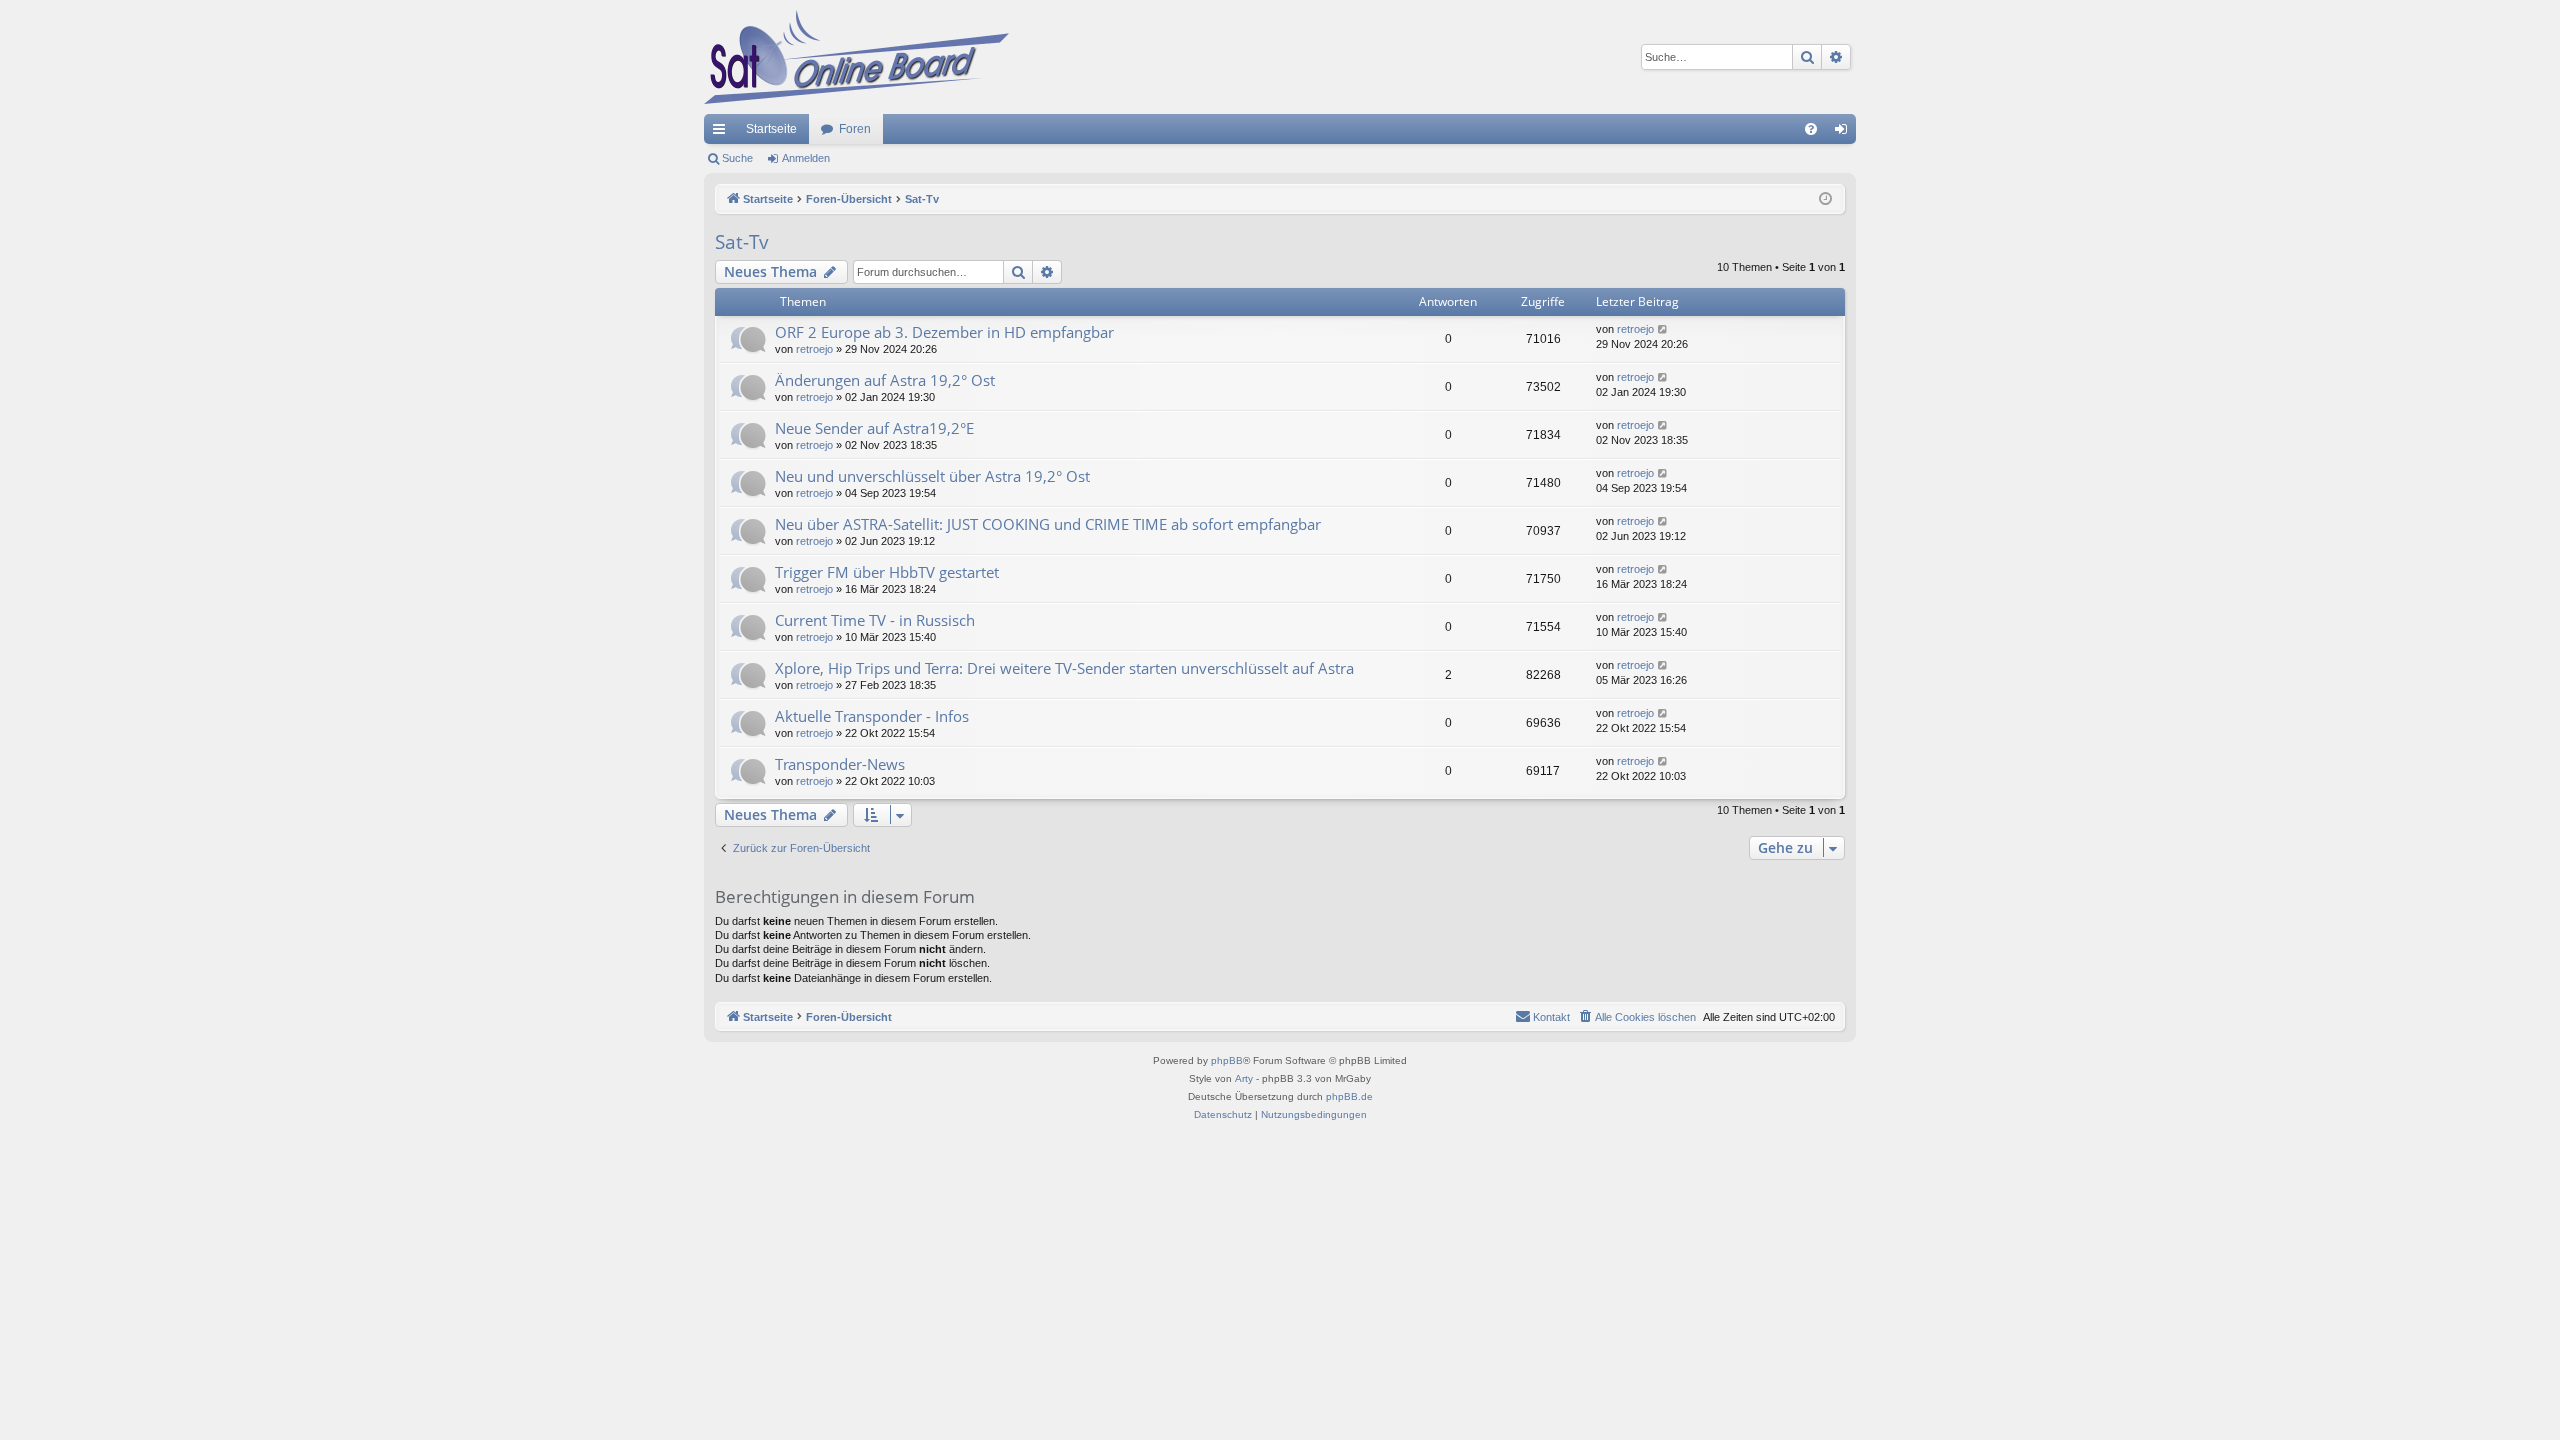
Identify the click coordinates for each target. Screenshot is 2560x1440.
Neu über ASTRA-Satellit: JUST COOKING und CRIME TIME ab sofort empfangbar (1048, 524)
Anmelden (806, 158)
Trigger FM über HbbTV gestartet (887, 572)
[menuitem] (1811, 129)
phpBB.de (1349, 1096)
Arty (1244, 1078)
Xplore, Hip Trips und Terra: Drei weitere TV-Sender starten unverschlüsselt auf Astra (1064, 668)
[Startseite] (856, 57)
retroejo (814, 349)
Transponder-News (840, 764)
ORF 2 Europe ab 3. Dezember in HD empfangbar (944, 332)
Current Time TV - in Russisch (875, 620)
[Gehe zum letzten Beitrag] (1663, 329)
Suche (737, 158)
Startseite (771, 129)
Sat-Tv (742, 242)
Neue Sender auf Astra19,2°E (874, 428)
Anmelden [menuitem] (1845, 133)
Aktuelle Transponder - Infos (872, 716)
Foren (855, 129)
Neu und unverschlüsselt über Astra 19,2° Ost (932, 476)
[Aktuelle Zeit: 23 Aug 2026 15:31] (1825, 199)
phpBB (1227, 1060)
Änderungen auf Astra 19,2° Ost (885, 380)
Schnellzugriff (723, 133)
